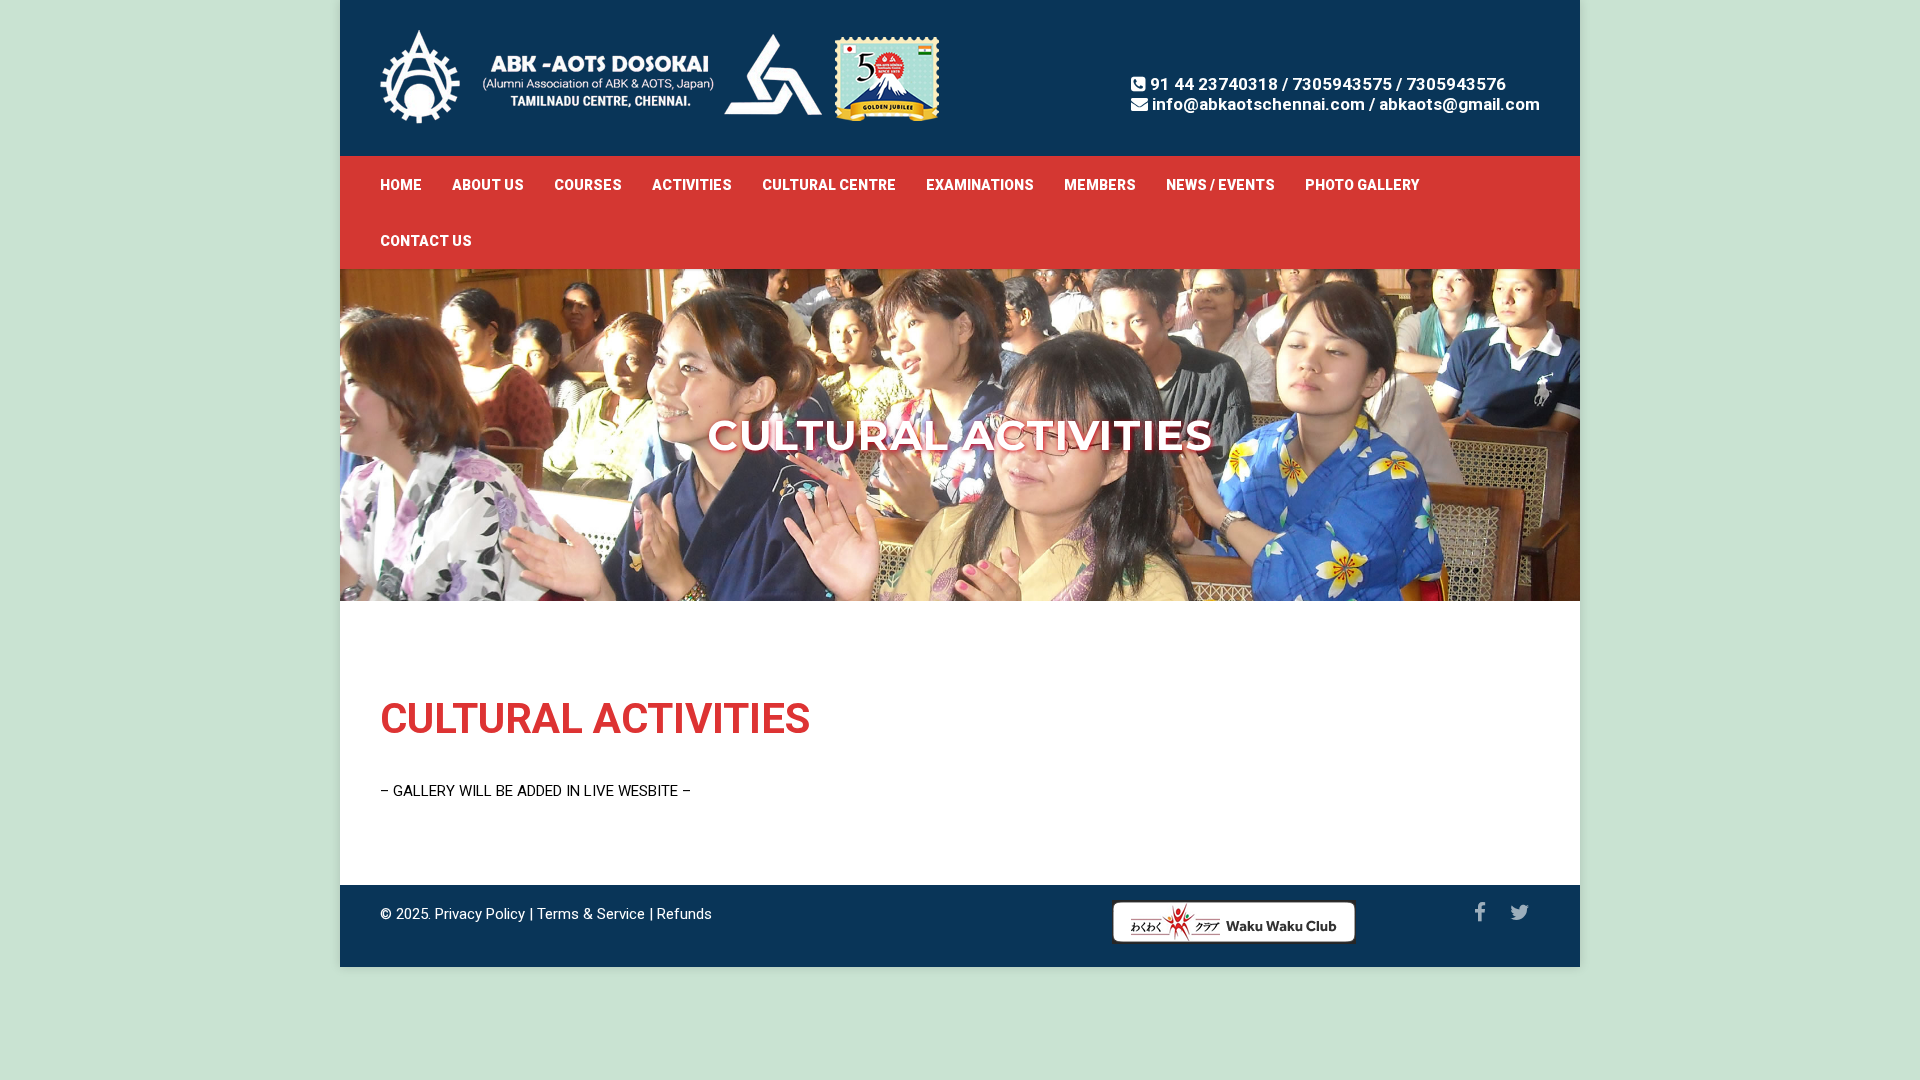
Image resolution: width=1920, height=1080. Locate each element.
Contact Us (426, 241)
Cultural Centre (829, 185)
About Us (488, 185)
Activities (692, 185)
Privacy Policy (480, 914)
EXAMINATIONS (980, 185)
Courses (588, 185)
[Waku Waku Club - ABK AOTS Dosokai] (1234, 927)
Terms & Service (591, 914)
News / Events (1220, 185)
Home (401, 185)
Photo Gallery (1362, 185)
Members (1100, 185)
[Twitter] (1520, 913)
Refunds (684, 914)
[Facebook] (1480, 913)
